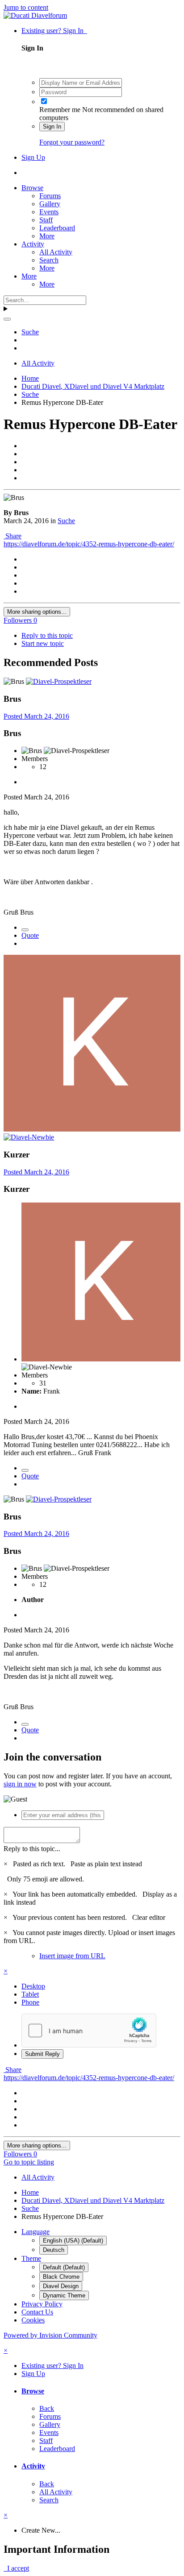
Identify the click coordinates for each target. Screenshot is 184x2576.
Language (36, 2232)
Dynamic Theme (64, 2295)
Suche (66, 521)
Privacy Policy (42, 2304)
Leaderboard (57, 228)
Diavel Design (61, 2286)
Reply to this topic (47, 635)
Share (13, 536)
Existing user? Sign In (54, 31)
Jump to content (26, 7)
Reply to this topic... (32, 1849)
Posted (36, 716)
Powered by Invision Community (50, 2335)
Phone (30, 2002)
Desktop (33, 1986)
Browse (32, 188)
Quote (30, 935)
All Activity (56, 252)
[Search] (7, 319)
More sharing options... (37, 612)
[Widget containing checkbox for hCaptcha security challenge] (89, 2031)
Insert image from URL (72, 1956)
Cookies (33, 2320)
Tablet (30, 1994)
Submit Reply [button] (42, 2054)
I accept (16, 2568)
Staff (46, 220)
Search (49, 260)
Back (47, 2408)
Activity (33, 244)
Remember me (60, 110)
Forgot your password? (72, 142)
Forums (50, 196)
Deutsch (54, 2250)
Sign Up (33, 157)
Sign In (52, 127)
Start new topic (43, 643)
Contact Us (37, 2312)
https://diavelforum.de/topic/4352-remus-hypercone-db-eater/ (89, 544)
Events (49, 212)
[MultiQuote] (25, 930)
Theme (31, 2258)
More (47, 236)
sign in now (20, 1784)
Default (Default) (64, 2267)
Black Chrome (61, 2277)
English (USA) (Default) (73, 2241)
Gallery (50, 204)
